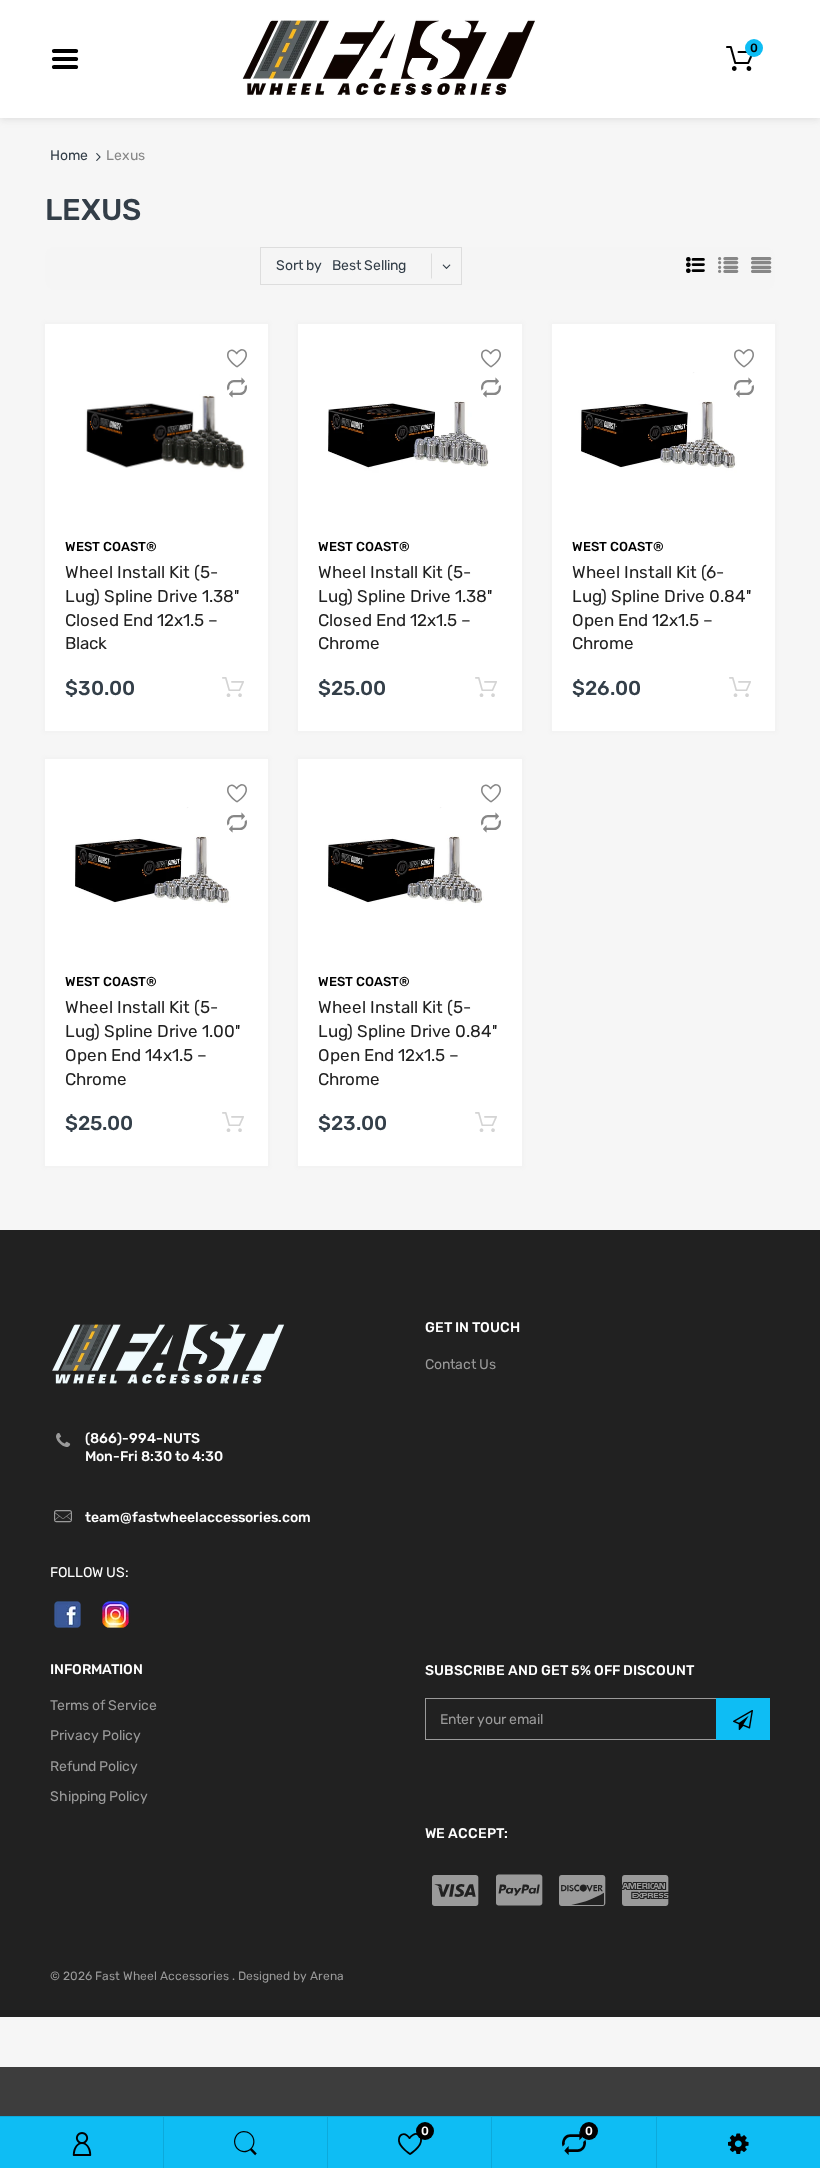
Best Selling (369, 265)
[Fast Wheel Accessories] (410, 57)
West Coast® (111, 546)
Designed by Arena (291, 1976)
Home (69, 155)
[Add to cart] (233, 688)
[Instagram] (115, 1613)
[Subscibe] (743, 1719)
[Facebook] (67, 1613)
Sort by (299, 265)
